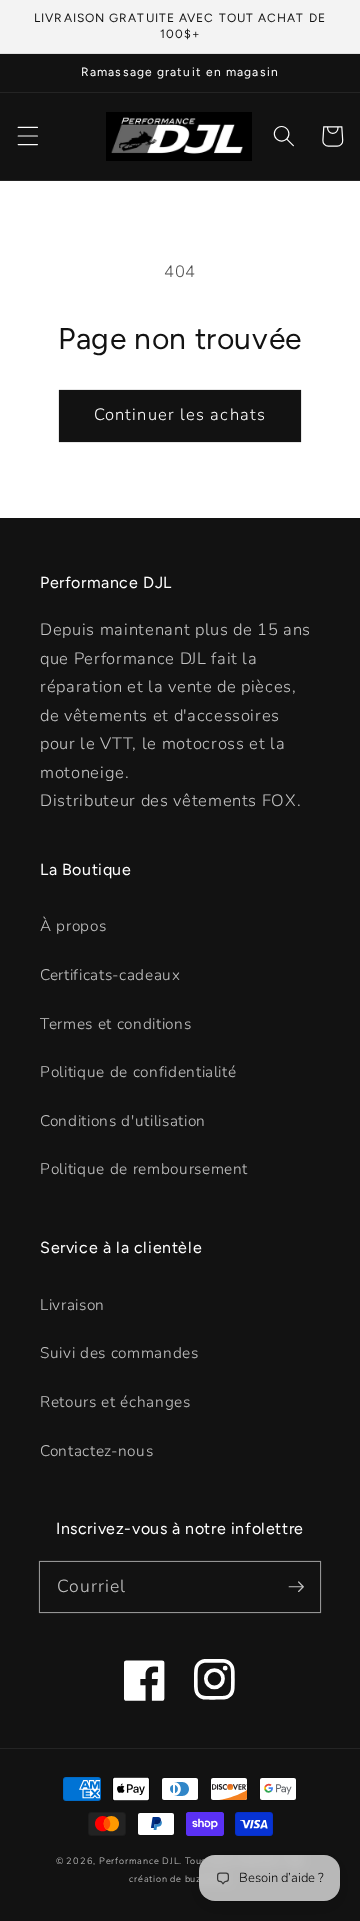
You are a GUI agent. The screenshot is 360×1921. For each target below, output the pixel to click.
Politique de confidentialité (138, 1071)
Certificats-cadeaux (110, 974)
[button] (27, 136)
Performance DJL (139, 1861)
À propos (73, 925)
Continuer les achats (180, 414)
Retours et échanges (115, 1401)
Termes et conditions (115, 1023)
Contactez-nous (96, 1450)
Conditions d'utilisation (123, 1120)
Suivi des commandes (119, 1352)
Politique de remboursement (144, 1168)
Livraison (72, 1304)
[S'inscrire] (296, 1586)
